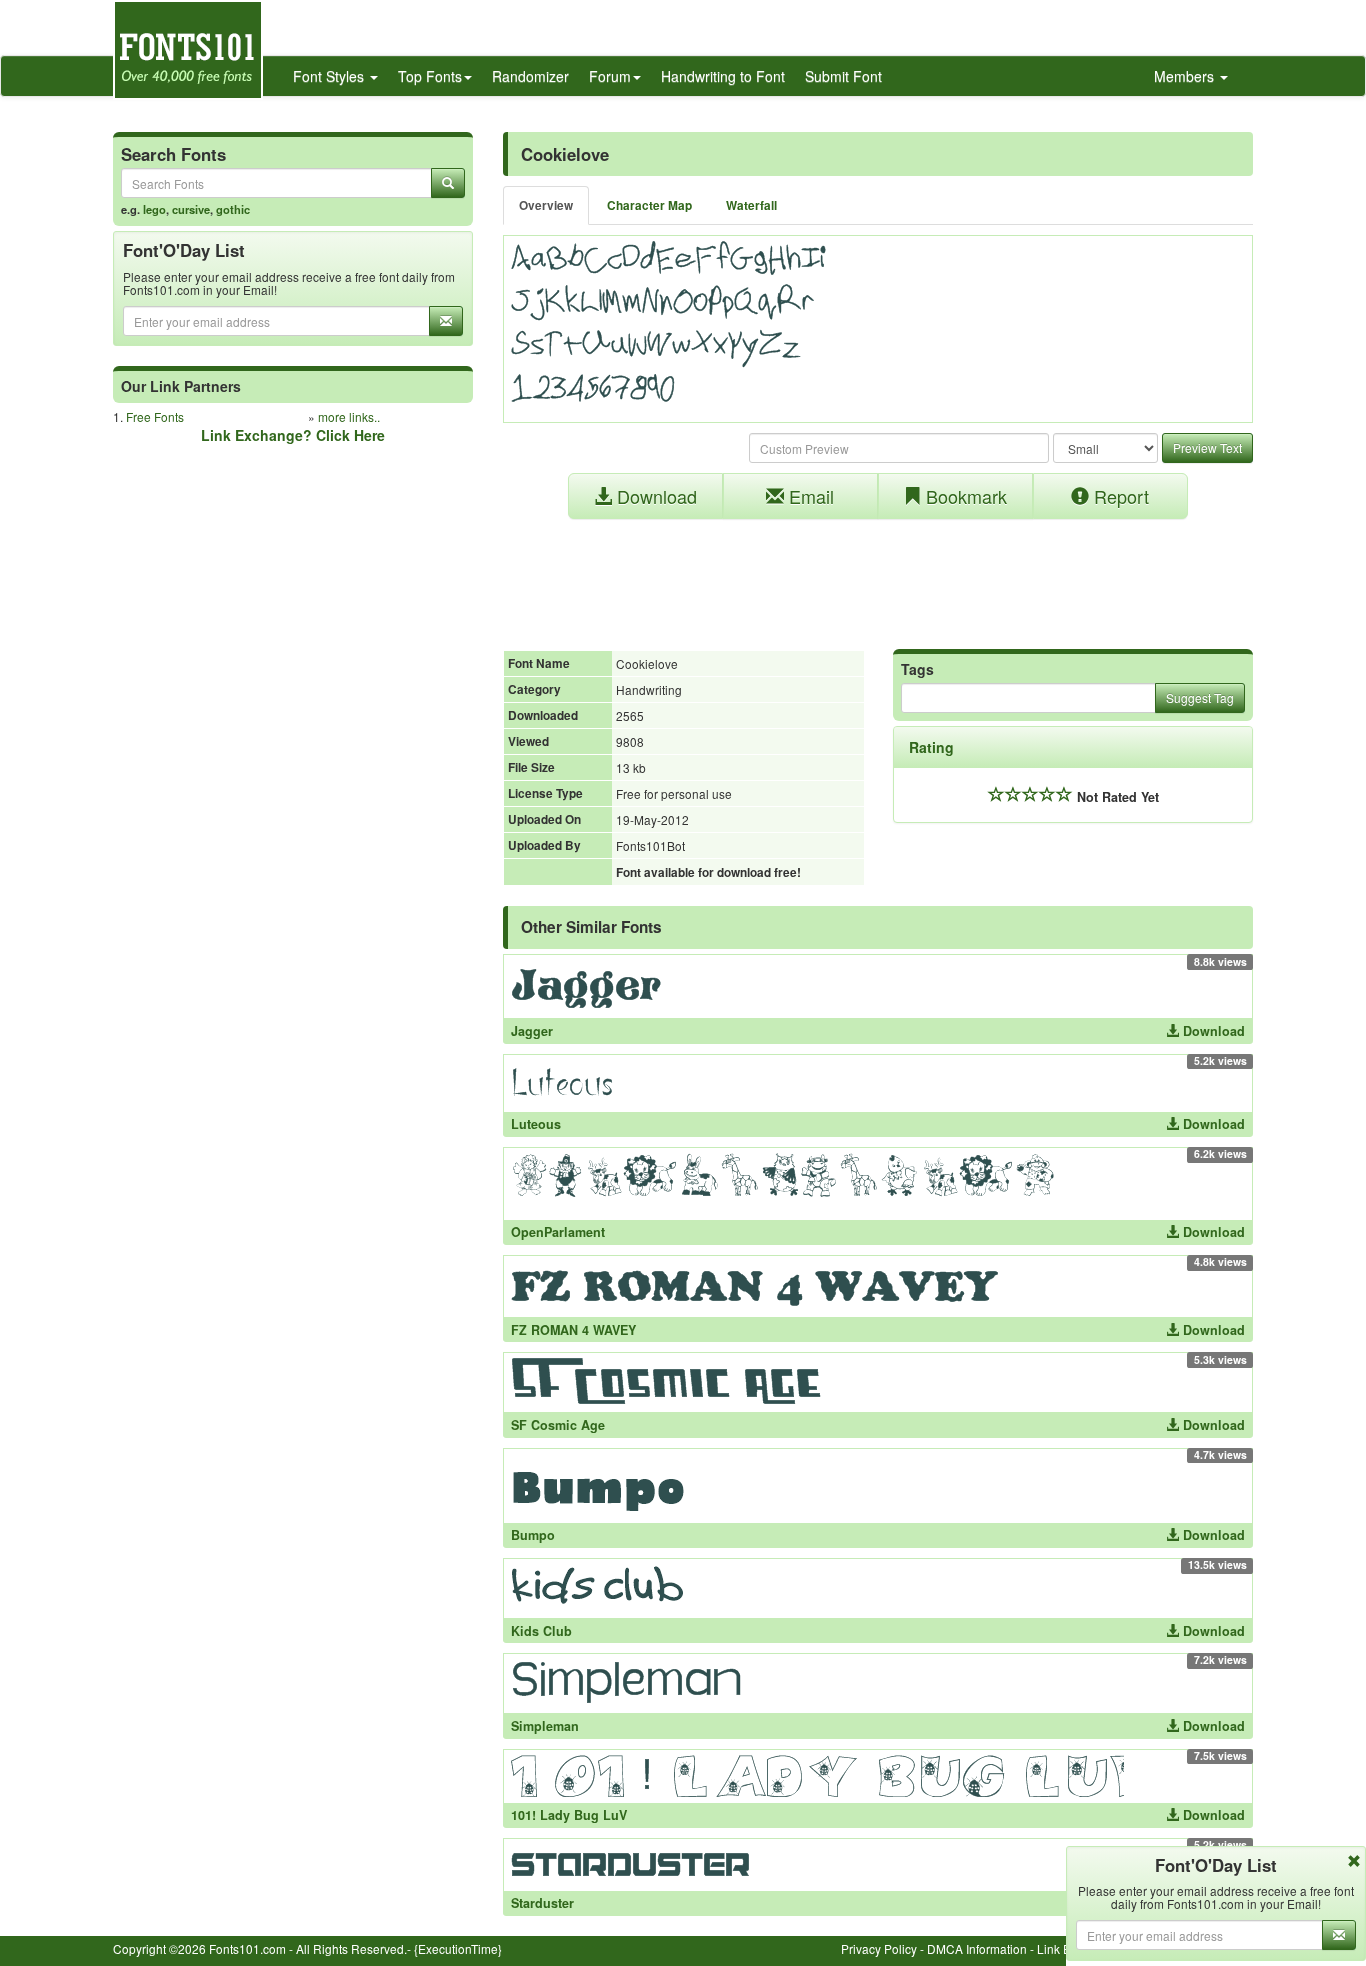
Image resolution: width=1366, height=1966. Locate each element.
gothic (233, 209)
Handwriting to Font (723, 76)
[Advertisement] (878, 574)
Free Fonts (155, 416)
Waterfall (751, 205)
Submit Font (843, 76)
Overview (546, 205)
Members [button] (1186, 76)
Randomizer (530, 76)
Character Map (649, 205)
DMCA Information (977, 1948)
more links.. (349, 416)
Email (809, 496)
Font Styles (330, 76)
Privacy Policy (879, 1948)
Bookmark (964, 496)
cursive (191, 209)
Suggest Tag (1200, 697)
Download (654, 496)
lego (154, 209)
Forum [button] (610, 76)
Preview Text (1207, 447)
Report (1119, 496)
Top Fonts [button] (430, 76)
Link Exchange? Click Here (293, 435)
